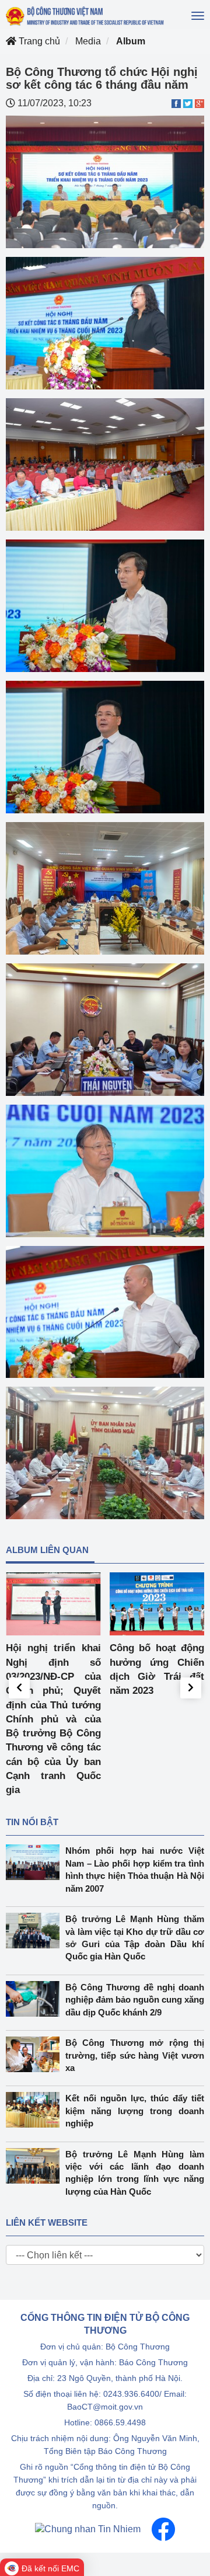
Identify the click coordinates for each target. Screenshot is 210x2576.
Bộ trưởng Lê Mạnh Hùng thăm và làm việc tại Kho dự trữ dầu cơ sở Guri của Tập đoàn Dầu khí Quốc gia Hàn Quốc (135, 1938)
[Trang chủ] (85, 16)
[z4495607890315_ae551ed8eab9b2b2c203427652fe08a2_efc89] (105, 746)
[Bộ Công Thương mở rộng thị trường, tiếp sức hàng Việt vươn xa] (36, 2054)
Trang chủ (38, 41)
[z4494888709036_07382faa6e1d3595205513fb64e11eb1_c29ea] (105, 323)
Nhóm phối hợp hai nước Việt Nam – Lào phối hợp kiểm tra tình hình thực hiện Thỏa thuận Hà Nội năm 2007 (135, 1869)
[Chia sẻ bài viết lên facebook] (176, 103)
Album (131, 41)
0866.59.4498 (120, 2422)
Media (88, 41)
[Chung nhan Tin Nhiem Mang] (88, 2529)
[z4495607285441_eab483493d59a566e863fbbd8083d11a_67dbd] (105, 1311)
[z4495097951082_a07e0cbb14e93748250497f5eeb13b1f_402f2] (105, 1170)
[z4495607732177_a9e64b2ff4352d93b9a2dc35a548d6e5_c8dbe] (105, 605)
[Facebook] (163, 2529)
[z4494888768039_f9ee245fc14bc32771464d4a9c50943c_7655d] (105, 464)
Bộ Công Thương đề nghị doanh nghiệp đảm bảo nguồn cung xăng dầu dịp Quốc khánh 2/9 (135, 2000)
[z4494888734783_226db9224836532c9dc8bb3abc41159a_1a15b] (105, 181)
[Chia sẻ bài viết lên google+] (199, 103)
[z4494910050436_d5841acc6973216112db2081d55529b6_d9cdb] (105, 887)
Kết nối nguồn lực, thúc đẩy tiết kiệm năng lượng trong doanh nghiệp (135, 2111)
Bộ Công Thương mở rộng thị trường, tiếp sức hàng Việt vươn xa (135, 2055)
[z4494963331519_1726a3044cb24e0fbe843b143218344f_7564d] (105, 1028)
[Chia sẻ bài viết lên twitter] (188, 103)
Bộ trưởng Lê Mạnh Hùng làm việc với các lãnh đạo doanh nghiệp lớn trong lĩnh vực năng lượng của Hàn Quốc (135, 2173)
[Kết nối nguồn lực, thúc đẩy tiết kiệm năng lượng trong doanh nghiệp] (36, 2110)
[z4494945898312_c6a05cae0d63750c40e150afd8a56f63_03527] (105, 1452)
